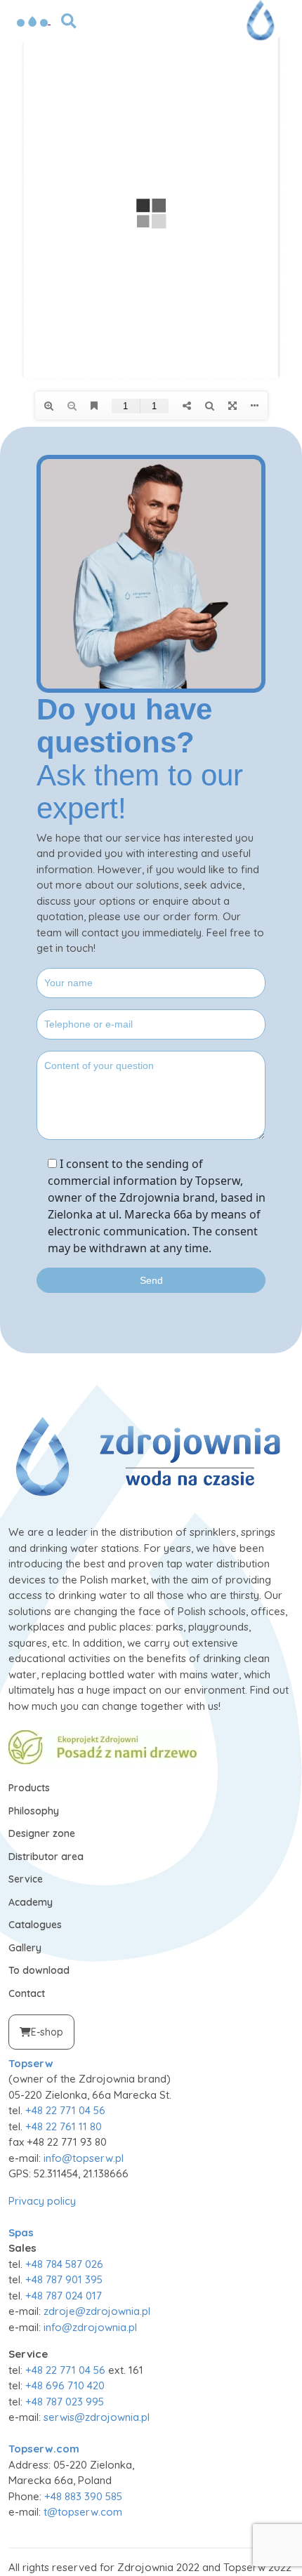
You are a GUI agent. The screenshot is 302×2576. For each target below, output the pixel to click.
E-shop (47, 2032)
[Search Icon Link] (69, 20)
